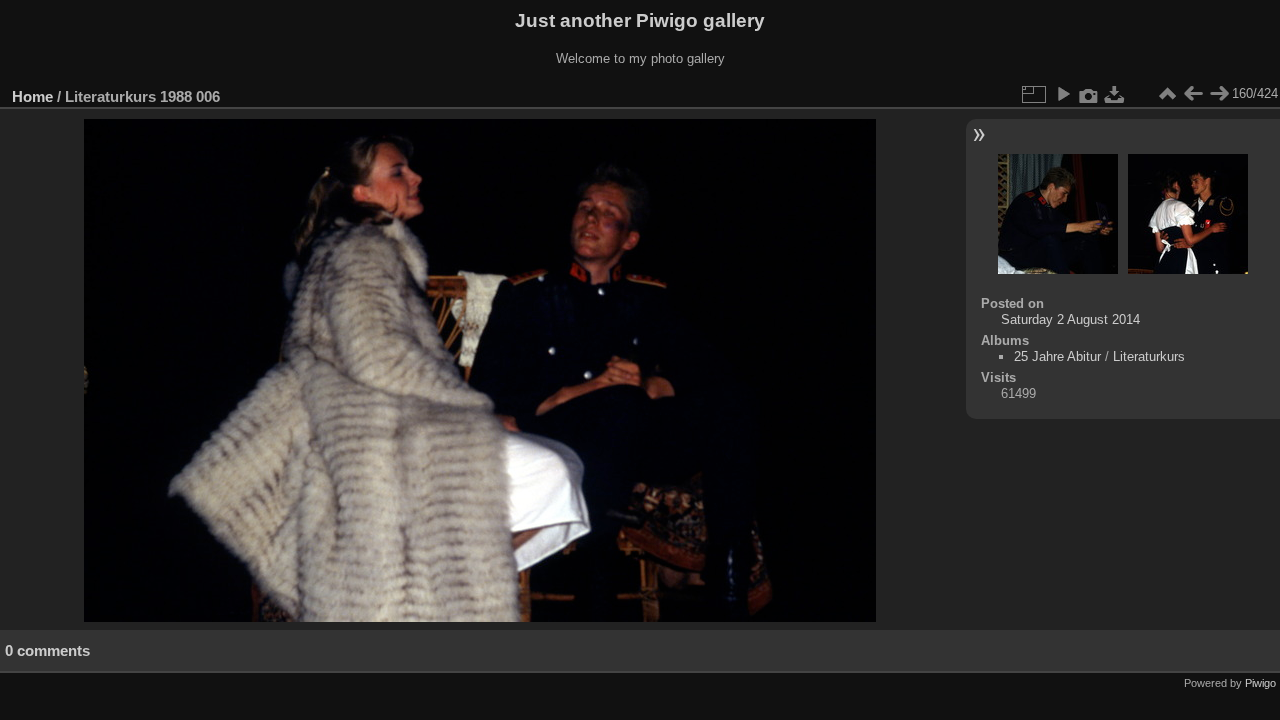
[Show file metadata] (1089, 94)
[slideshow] (1063, 94)
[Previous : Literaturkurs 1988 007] (1193, 94)
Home (32, 96)
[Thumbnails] (1167, 94)
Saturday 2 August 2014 (1070, 319)
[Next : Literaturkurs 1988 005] (1219, 94)
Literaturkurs (1149, 356)
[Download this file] (1115, 94)
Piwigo (1260, 683)
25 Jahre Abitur (1057, 356)
